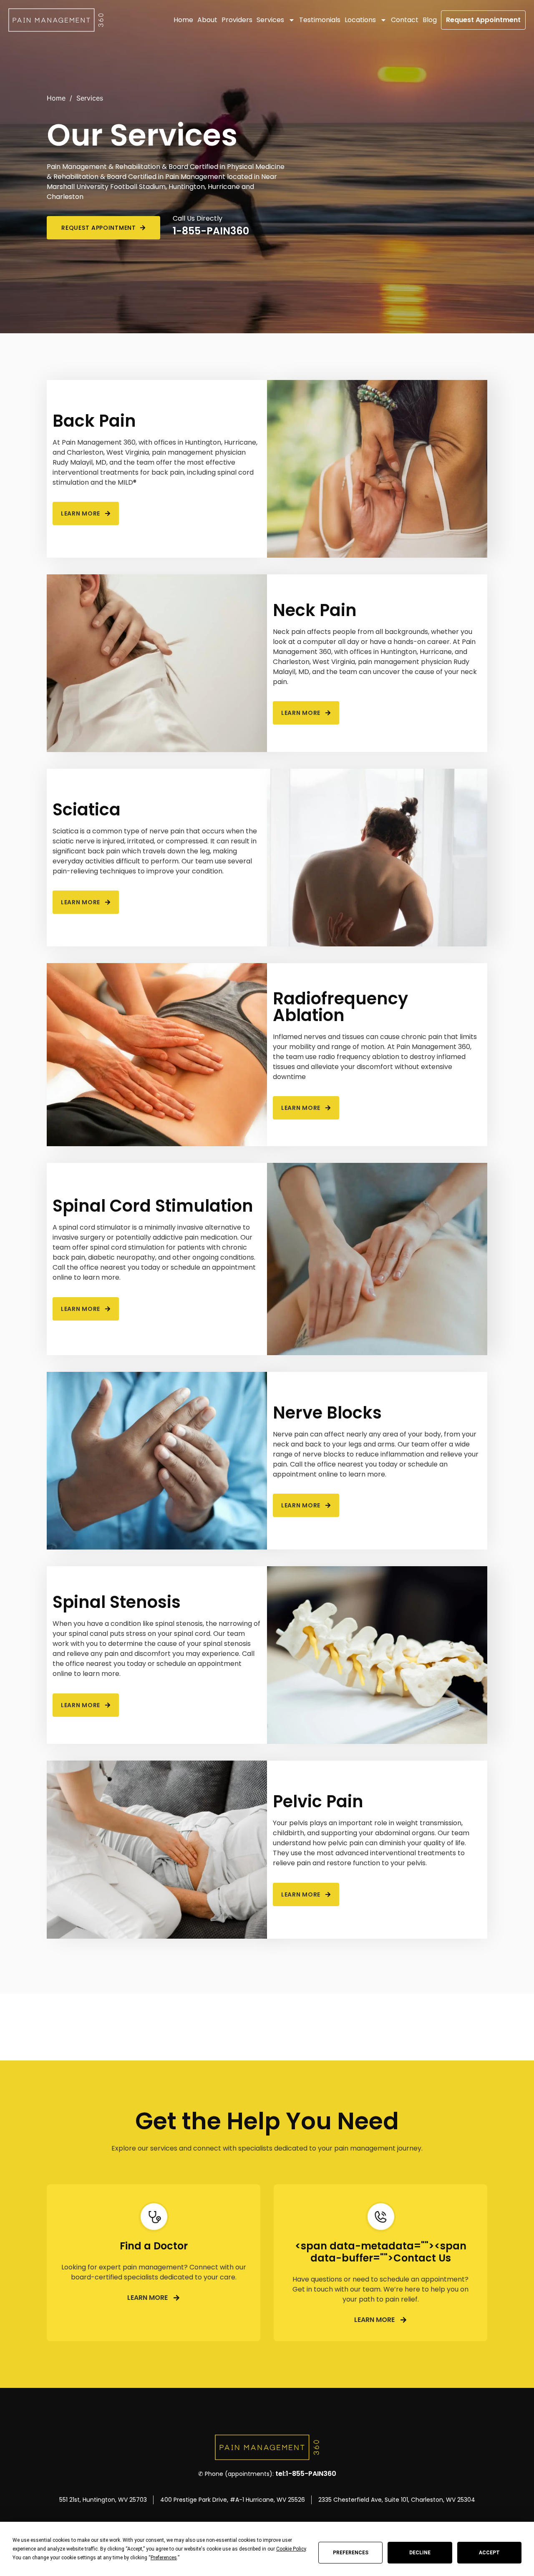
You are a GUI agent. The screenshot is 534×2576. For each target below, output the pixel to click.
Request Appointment (483, 20)
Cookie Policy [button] (291, 2549)
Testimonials (320, 20)
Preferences (351, 2553)
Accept (489, 2553)
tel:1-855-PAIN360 (306, 2474)
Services (270, 20)
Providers (237, 20)
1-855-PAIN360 (211, 231)
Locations (360, 20)
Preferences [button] (164, 2558)
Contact (405, 20)
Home (183, 20)
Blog (430, 20)
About (207, 20)
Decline (420, 2553)
